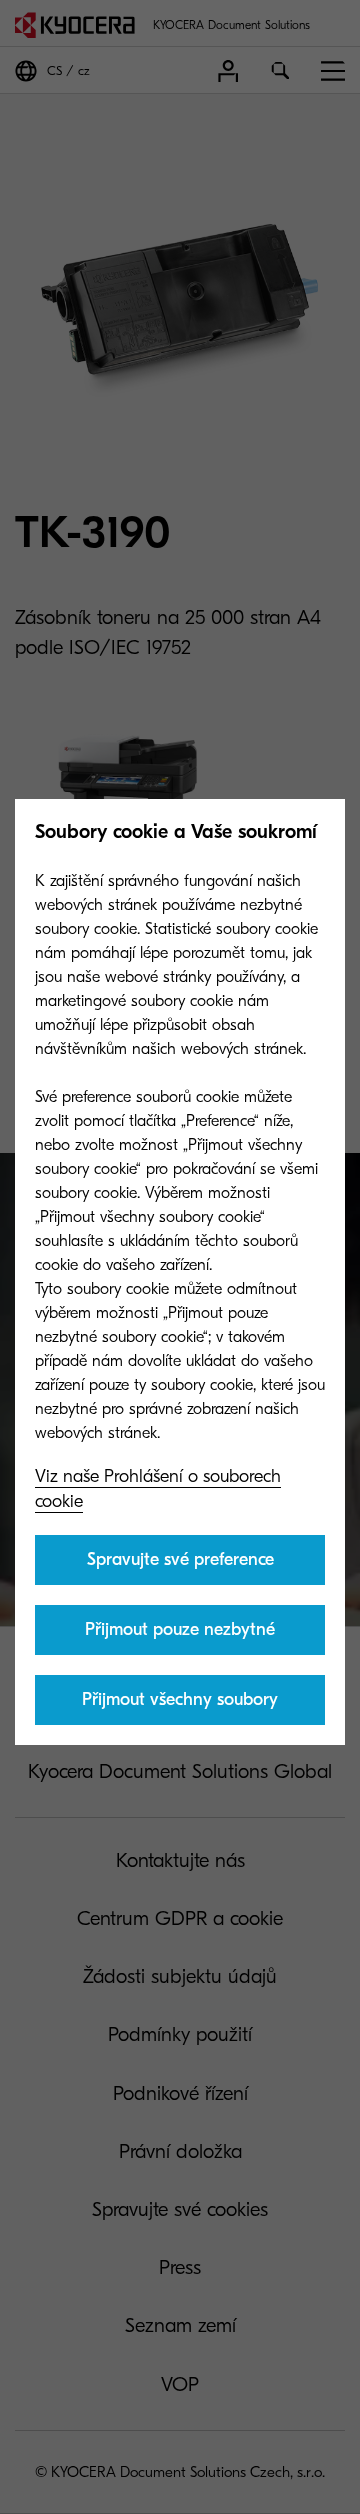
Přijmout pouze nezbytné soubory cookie (180, 1637)
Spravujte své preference (180, 1559)
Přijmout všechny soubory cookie (180, 1707)
